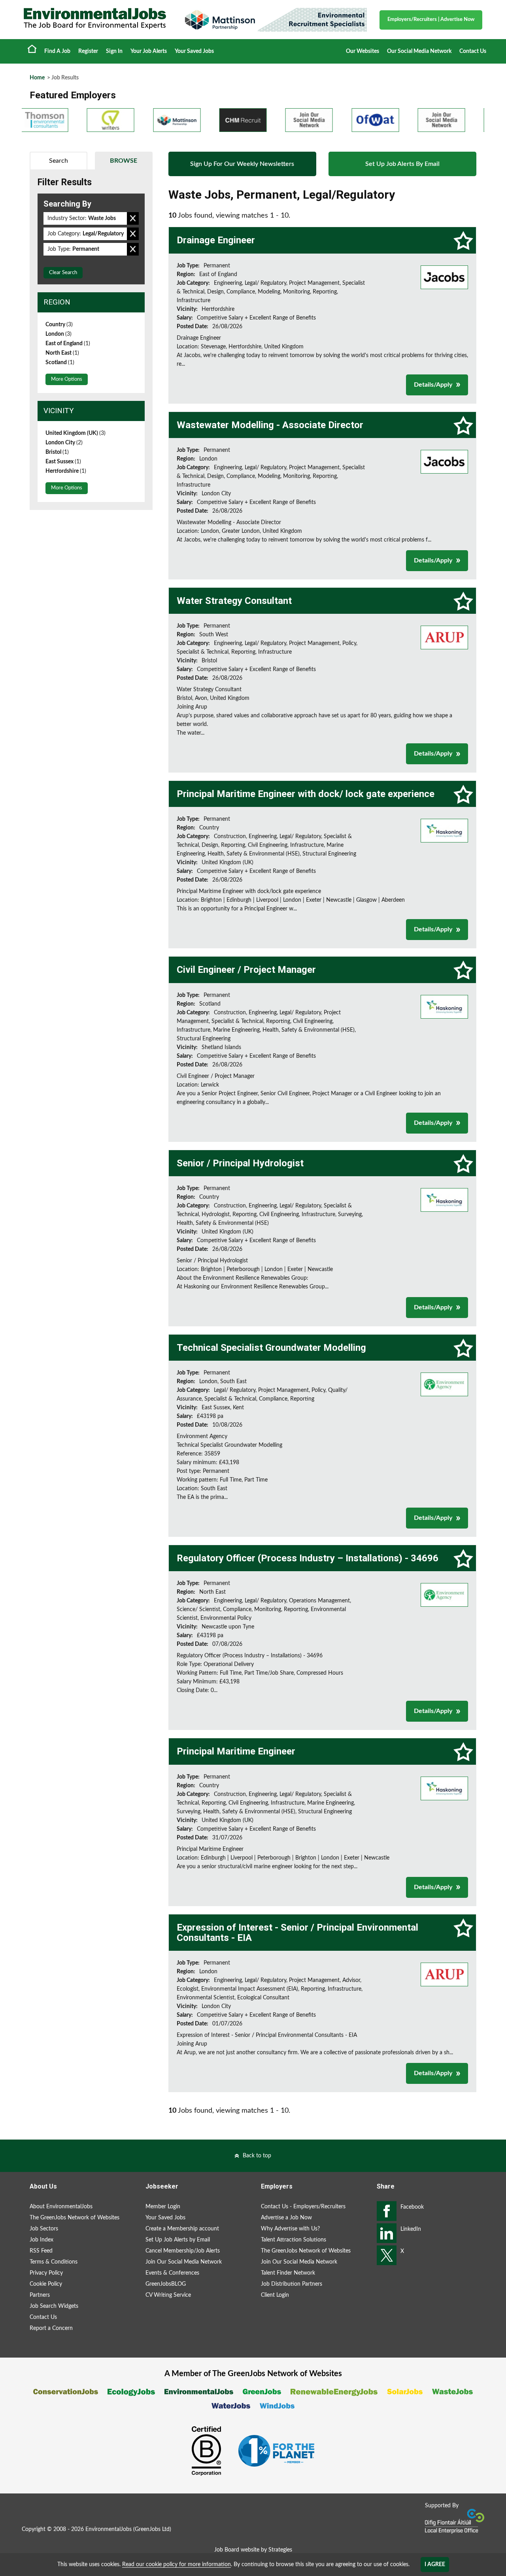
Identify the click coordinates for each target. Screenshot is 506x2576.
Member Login (163, 2207)
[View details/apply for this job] (444, 277)
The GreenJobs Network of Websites (75, 2218)
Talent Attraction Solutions (294, 2240)
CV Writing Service (168, 2295)
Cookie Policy (46, 2284)
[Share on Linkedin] (387, 2233)
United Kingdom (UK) (76, 433)
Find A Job (57, 51)
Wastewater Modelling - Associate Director (270, 425)
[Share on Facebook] (387, 2211)
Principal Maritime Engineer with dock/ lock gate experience (306, 794)
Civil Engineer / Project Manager (246, 970)
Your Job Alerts (149, 51)
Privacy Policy (46, 2273)
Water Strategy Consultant (234, 601)
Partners (40, 2295)
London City (64, 443)
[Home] (95, 19)
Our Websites (363, 51)
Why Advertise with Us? (290, 2229)
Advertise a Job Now (286, 2218)
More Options (67, 379)
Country (59, 325)
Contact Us (473, 51)
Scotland (60, 363)
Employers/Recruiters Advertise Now (431, 20)
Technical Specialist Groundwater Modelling (271, 1348)
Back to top (257, 2156)
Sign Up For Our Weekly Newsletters (242, 164)
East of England (68, 344)
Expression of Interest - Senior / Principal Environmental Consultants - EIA (297, 1933)
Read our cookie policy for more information (177, 2565)
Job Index (42, 2240)
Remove (133, 218)
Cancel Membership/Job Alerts (183, 2251)
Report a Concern (51, 2328)
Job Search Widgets (54, 2306)
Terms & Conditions (54, 2262)
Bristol (57, 452)
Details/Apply (433, 385)
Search (59, 161)
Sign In (114, 51)
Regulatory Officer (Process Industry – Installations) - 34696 (308, 1558)
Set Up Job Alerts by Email (178, 2240)
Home (32, 49)
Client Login (275, 2295)
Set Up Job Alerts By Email (402, 164)
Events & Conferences (172, 2273)
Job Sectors (44, 2229)
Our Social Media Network (419, 51)
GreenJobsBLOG (166, 2284)
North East (62, 353)
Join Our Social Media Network (184, 2262)
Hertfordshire (66, 471)
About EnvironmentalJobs (61, 2207)
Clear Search (63, 273)
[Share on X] (387, 2255)
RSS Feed (41, 2251)
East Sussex (63, 462)
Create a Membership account (182, 2229)
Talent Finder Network (288, 2273)
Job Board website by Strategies (253, 2550)
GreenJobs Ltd (152, 2529)
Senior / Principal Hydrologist (240, 1163)
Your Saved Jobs (194, 51)
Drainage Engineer (216, 240)
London (59, 334)
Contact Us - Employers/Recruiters (303, 2207)
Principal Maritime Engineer (236, 1751)
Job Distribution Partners (292, 2284)
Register (88, 51)
